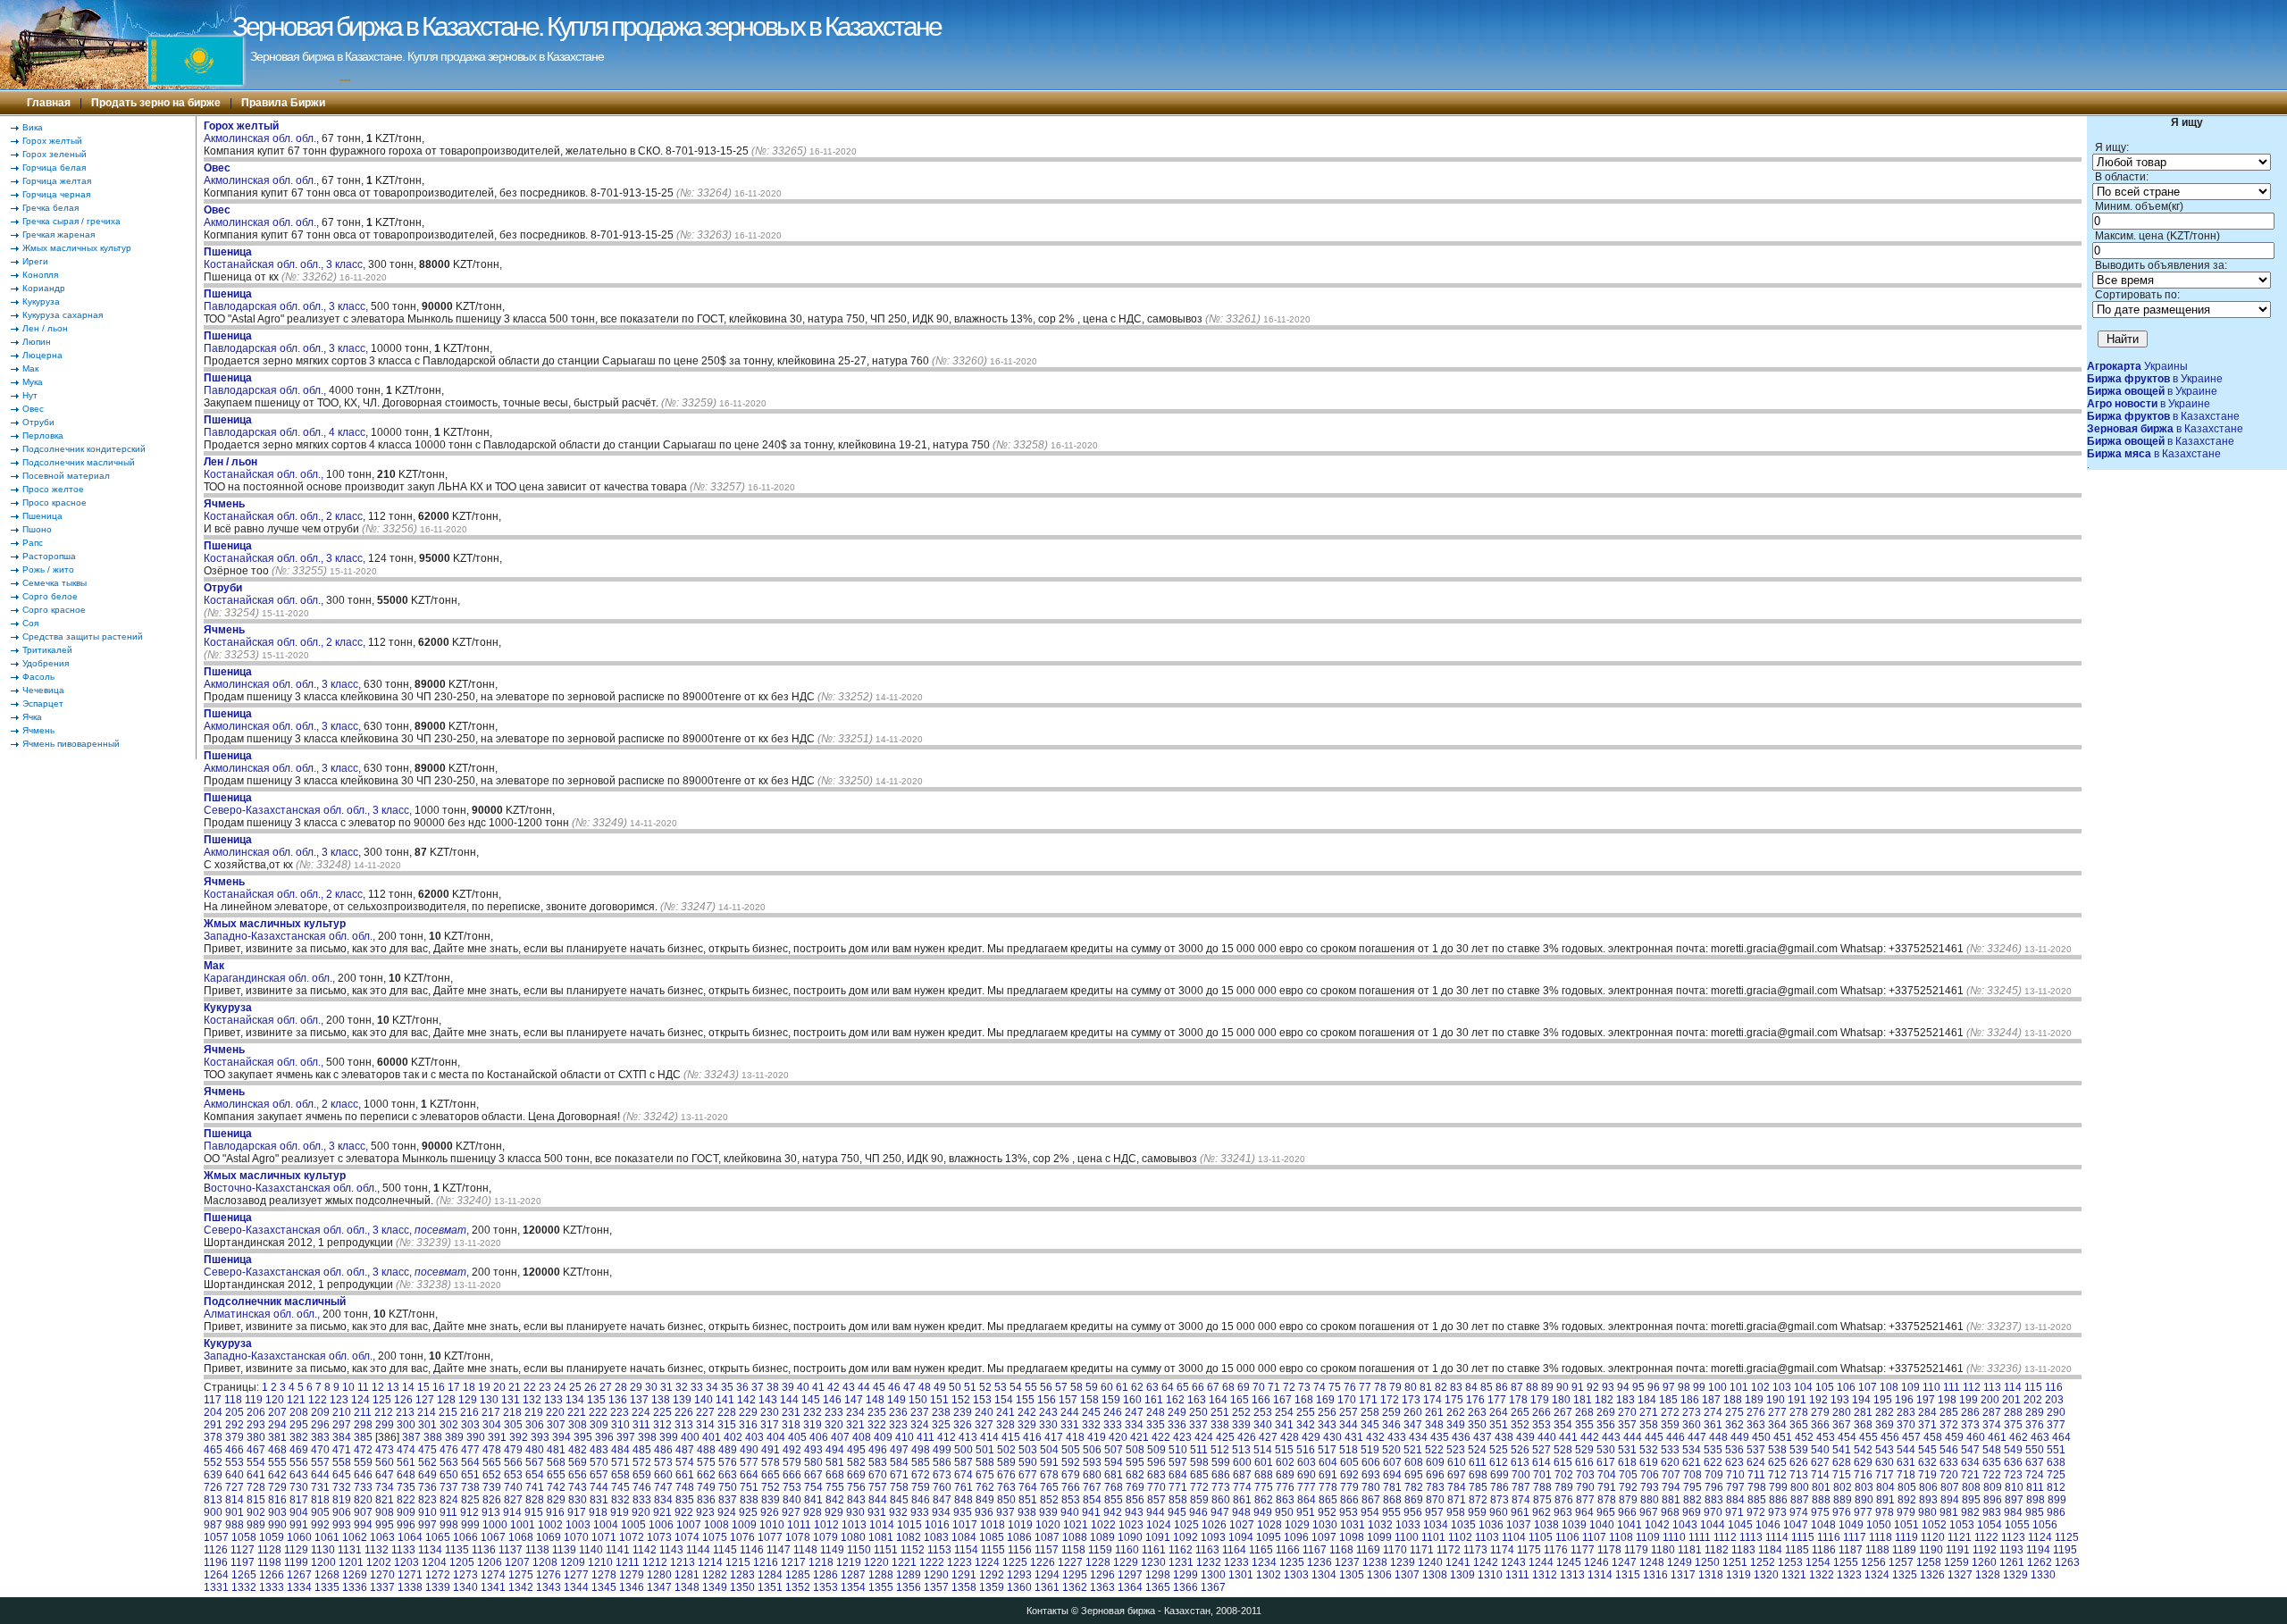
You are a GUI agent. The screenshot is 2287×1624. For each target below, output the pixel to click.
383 (320, 1437)
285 (1949, 1412)
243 (1048, 1412)
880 (1650, 1500)
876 (1564, 1500)
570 (599, 1462)
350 (1477, 1425)
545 (1927, 1450)
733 (363, 1487)
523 (1456, 1450)
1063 (382, 1537)
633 (1949, 1462)
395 (583, 1437)
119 (254, 1400)
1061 (327, 1537)
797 (1735, 1487)
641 (256, 1475)
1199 (296, 1562)
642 (277, 1475)
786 (1500, 1487)
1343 (549, 1587)
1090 (1130, 1537)
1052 (1934, 1525)
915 (534, 1512)
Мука (33, 382)
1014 (882, 1525)
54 (1016, 1387)
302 (449, 1425)
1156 (1020, 1550)
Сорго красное (54, 610)
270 (1627, 1412)
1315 (1628, 1575)
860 (1221, 1500)
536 (1734, 1450)
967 (1649, 1512)
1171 (1422, 1550)
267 (1563, 1412)
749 (706, 1487)
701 (1542, 1475)
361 (1713, 1425)
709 (1714, 1475)
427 (1268, 1437)
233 (834, 1412)
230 (770, 1412)
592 (1071, 1462)
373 (1970, 1425)
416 (1032, 1437)
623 (1734, 1462)
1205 (462, 1562)
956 (1413, 1512)
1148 (805, 1550)
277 (1777, 1412)
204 (213, 1412)
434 (1418, 1437)
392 (519, 1437)
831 (599, 1500)
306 (535, 1425)
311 (641, 1425)
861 (1242, 1500)
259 (1391, 1412)
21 (515, 1387)
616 (1584, 1462)
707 (1671, 1475)
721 (1970, 1475)
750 (728, 1487)
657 (599, 1475)
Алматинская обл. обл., (275, 1308)
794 (1671, 1487)
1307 (1407, 1575)
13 (393, 1387)
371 (1927, 1425)
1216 (766, 1562)
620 (1670, 1462)
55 (1031, 1387)
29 (636, 1387)
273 (1692, 1412)
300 (406, 1425)
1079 (825, 1537)
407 (840, 1437)
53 (1001, 1387)
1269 (355, 1575)
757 (878, 1487)
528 (1563, 1450)
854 (1092, 1500)
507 (1114, 1450)
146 (832, 1400)
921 (662, 1512)
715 (1842, 1475)
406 (819, 1437)
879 (1628, 1500)
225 (662, 1412)
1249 (1680, 1562)
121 (296, 1400)
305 (513, 1425)
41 (818, 1387)
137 (639, 1400)
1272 (438, 1575)
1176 (1556, 1550)
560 (385, 1462)
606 (1371, 1462)
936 (984, 1512)
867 (1371, 1500)
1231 (1181, 1562)
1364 (1130, 1587)
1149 (832, 1550)
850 (1006, 1500)
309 (599, 1425)
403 (754, 1437)
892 (1907, 1500)
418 (1075, 1437)
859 (1199, 1500)
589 (1006, 1462)
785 (1478, 1487)
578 (771, 1462)
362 (1734, 1425)
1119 (1906, 1537)
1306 (1379, 1575)
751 (749, 1487)
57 (1061, 1387)
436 (1461, 1437)
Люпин (37, 342)
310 (620, 1425)
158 (1089, 1400)
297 (342, 1425)
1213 (683, 1562)
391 (497, 1437)
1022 (1103, 1525)
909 (406, 1512)
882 (1692, 1500)
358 (1649, 1425)
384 (342, 1437)
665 (771, 1475)
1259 (1956, 1562)
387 (411, 1437)
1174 (1502, 1550)
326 (963, 1425)
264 (1499, 1412)
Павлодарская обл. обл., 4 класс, (287, 426)
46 (894, 1387)
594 (1114, 1462)
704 (1607, 1475)
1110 (1674, 1537)
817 (299, 1500)
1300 (1213, 1575)
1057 (216, 1537)
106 (1846, 1387)
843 (856, 1500)
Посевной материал (66, 476)
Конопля (40, 275)
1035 (1463, 1525)
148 (875, 1400)
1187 (1851, 1550)
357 (1627, 1425)
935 (963, 1512)
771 (1178, 1487)
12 (378, 1387)
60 (1107, 1387)
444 (1633, 1437)
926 (770, 1512)
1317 (1683, 1575)
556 (299, 1462)
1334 (299, 1587)
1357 (936, 1587)
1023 (1131, 1525)
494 (835, 1450)
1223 (959, 1562)
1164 (1234, 1550)
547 (1970, 1450)
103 (1782, 1387)
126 (403, 1400)
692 (1349, 1475)
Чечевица (43, 690)
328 (1005, 1425)
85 (1487, 1387)
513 (1241, 1450)
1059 (272, 1537)
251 (1220, 1412)
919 (620, 1512)
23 (545, 1387)
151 (939, 1400)
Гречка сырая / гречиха (71, 221)
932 (898, 1512)
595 (1135, 1462)
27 (606, 1387)
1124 (2040, 1537)
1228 (1098, 1562)
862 (1264, 1500)
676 (1006, 1475)
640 (235, 1475)
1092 (1185, 1537)
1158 (1073, 1550)
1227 (1070, 1562)
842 (835, 1500)
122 (318, 1400)
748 (685, 1487)
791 (1607, 1487)
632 (1927, 1462)
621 (1692, 1462)
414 (989, 1437)
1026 (1214, 1525)
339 (1241, 1425)
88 (1532, 1387)
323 (898, 1425)
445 (1654, 1437)
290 (2056, 1412)
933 (920, 1512)
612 (1499, 1462)
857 (1156, 1500)
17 (454, 1387)
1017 (965, 1525)
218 (512, 1412)
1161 (1154, 1550)
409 (883, 1437)
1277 (576, 1575)
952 (1327, 1512)
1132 (377, 1550)
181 (1583, 1400)
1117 (1855, 1537)
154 (1004, 1400)
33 (697, 1387)
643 (299, 1475)
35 (727, 1387)
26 (591, 1387)
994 (363, 1525)
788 (1542, 1487)
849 (985, 1500)
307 (556, 1425)
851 (1028, 1500)
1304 (1324, 1575)
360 (1692, 1425)
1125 (2067, 1537)
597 (1178, 1462)
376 (2035, 1425)
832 (620, 1500)
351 (1499, 1425)
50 (955, 1387)
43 (849, 1387)
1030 (1325, 1525)
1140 (591, 1550)
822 (406, 1500)
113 (1992, 1387)
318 (791, 1425)
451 (1783, 1437)
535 (1713, 1450)
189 (1754, 1400)
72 (1289, 1387)
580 (813, 1462)
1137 (511, 1550)
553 (235, 1462)
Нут (30, 395)
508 (1135, 1450)
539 (1799, 1450)
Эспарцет (43, 703)
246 (1113, 1412)
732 (342, 1487)
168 (1304, 1400)
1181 (1690, 1550)
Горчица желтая (57, 181)
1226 (1043, 1562)
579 (792, 1462)
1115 (1803, 1537)
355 (1584, 1425)
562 (427, 1462)
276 (1756, 1412)
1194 (2038, 1550)
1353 (825, 1587)
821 (385, 1500)
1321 (1794, 1575)
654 (535, 1475)
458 (1933, 1437)
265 (1520, 1412)
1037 (1519, 1525)
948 (1241, 1512)
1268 (327, 1575)
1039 (1574, 1525)
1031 (1353, 1525)
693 (1371, 1475)
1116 (1829, 1537)
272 (1670, 1412)
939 (1048, 1512)
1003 (578, 1525)
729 (277, 1487)
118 (233, 1400)
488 (706, 1450)
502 (1006, 1450)
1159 (1100, 1550)
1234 (1264, 1562)
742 (556, 1487)
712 (1777, 1475)
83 (1456, 1387)
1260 (1984, 1562)
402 (733, 1437)
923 (705, 1512)
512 (1220, 1450)
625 (1777, 1462)
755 (835, 1487)
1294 (1047, 1575)
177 (1497, 1400)
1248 (1652, 1562)
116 (2054, 1387)
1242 (1486, 1562)
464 (2061, 1437)
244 (1070, 1412)
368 (1863, 1425)
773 (1221, 1487)
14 (408, 1387)
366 (1820, 1425)
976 (1842, 1512)
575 (706, 1462)
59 (1092, 1387)
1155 (993, 1550)
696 (1435, 1475)
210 (342, 1412)
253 (1263, 1412)
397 (626, 1437)
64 (1168, 1387)
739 (492, 1487)
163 (1197, 1400)
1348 (687, 1587)
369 (1885, 1425)
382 (299, 1437)
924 (727, 1512)
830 (578, 1500)
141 (725, 1400)
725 (2056, 1475)
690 (1307, 1475)
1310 (1490, 1575)
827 (513, 1500)
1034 (1436, 1525)
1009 (744, 1525)
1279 (632, 1575)
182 (1604, 1400)
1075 (715, 1537)
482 (578, 1450)
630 (1885, 1462)
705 (1628, 1475)
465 (213, 1450)
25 (575, 1387)
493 (813, 1450)
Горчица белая (54, 167)
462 (2019, 1437)
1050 (1879, 1525)
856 (1135, 1500)
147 (854, 1400)
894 (1950, 1500)
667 (813, 1475)
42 (834, 1387)
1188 (1877, 1550)
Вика (33, 127)
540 (1820, 1450)
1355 (881, 1587)
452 (1804, 1437)
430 (1332, 1437)
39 (788, 1387)
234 (855, 1412)
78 (1380, 1387)
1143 (671, 1550)
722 (1992, 1475)
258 (1370, 1412)
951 (1306, 1512)
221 (577, 1412)
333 (1113, 1425)
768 (1114, 1487)
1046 (1768, 1525)
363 (1756, 1425)
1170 (1395, 1550)
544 (1906, 1450)
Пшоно (37, 529)
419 (1097, 1437)
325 (941, 1425)
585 (921, 1462)
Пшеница (42, 516)
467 (256, 1450)
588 (985, 1462)
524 (1477, 1450)
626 (1799, 1462)
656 (578, 1475)
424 (1204, 1437)
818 (320, 1500)
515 (1284, 1450)
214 (427, 1412)
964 (1584, 1512)
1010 (772, 1525)
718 (1906, 1475)
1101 (1433, 1537)
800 (1800, 1487)
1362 (1075, 1587)
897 (2014, 1500)
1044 (1713, 1525)
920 (641, 1512)
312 (662, 1425)
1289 (909, 1575)
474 (406, 1450)
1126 (216, 1550)
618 (1627, 1462)
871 (1457, 1500)
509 (1156, 1450)
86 (1502, 1387)
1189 (1904, 1550)
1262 (2040, 1562)
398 (647, 1437)
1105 (1541, 1537)
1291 (964, 1575)
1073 (659, 1537)
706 (1650, 1475)
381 (277, 1437)
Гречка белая (50, 208)
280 (1842, 1412)
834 (663, 1500)
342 (1306, 1425)
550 (2035, 1450)
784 (1457, 1487)
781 (1392, 1487)
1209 (573, 1562)
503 (1028, 1450)
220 (555, 1412)
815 (256, 1500)
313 (684, 1425)
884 (1735, 1500)
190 (1776, 1400)
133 (553, 1400)
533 (1670, 1450)
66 (1198, 1387)
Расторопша (49, 556)
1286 (825, 1575)
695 (1414, 1475)
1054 (1990, 1525)
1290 (936, 1575)
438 (1504, 1437)
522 (1434, 1450)
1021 (1076, 1525)
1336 (355, 1587)
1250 (1707, 1562)
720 (1949, 1475)
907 (363, 1512)
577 (749, 1462)
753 (792, 1487)
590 (1028, 1462)
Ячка (32, 717)
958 (1456, 1512)
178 (1518, 1400)
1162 (1181, 1550)
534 (1692, 1450)
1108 (1621, 1537)
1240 (1430, 1562)
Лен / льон (45, 328)
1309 (1462, 1575)
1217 (793, 1562)
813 (213, 1500)
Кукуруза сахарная (63, 315)
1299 (1185, 1575)
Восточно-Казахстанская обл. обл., (293, 1182)
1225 (1015, 1562)
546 (1949, 1450)
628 (1842, 1462)
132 (532, 1400)
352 (1520, 1425)
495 (856, 1450)
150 (918, 1400)
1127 (243, 1550)
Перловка (43, 435)
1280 (659, 1575)
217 (491, 1412)
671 (899, 1475)
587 (963, 1462)
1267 (299, 1575)
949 (1263, 1512)
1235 (1292, 1562)
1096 (1296, 1537)
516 (1306, 1450)
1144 (698, 1550)
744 (599, 1487)
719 (1927, 1475)
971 (1734, 1512)
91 (1578, 1387)
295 (299, 1425)
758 (899, 1487)
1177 (1583, 1550)
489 (728, 1450)
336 (1177, 1425)
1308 (1435, 1575)
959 (1477, 1512)
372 (1949, 1425)
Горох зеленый (54, 154)
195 (1883, 1400)
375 (2013, 1425)
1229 (1126, 1562)
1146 (752, 1550)
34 (712, 1387)
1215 (738, 1562)
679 (1071, 1475)
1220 (876, 1562)
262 (1456, 1412)
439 (1525, 1437)
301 (427, 1425)
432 (1375, 1437)
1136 (484, 1550)
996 (406, 1525)
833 (642, 1500)
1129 (296, 1550)
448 (1718, 1437)
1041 (1629, 1525)
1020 (1048, 1525)
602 (1285, 1462)
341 (1284, 1425)
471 (342, 1450)
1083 (936, 1537)
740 (513, 1487)
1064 (410, 1537)
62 (1137, 1387)
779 (1349, 1487)
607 (1392, 1462)
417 (1054, 1437)
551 (2056, 1450)
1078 (798, 1537)
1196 (216, 1562)
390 (476, 1437)
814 (235, 1500)
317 (770, 1425)
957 (1434, 1512)
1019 (1020, 1525)
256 (1327, 1412)
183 (1625, 1400)
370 (1906, 1425)
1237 (1347, 1562)
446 (1675, 1437)
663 (728, 1475)
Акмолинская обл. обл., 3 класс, (284, 678)
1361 (1047, 1587)
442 (1590, 1437)
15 (423, 1387)
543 (1885, 1450)
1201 (351, 1562)
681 (1114, 1475)
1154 (966, 1550)
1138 (537, 1550)
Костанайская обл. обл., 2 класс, (286, 510)
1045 (1740, 1525)
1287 (853, 1575)
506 (1092, 1450)
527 (1541, 1450)
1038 (1546, 1525)
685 (1199, 1475)
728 (256, 1487)
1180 (1663, 1550)
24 (560, 1387)
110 (1931, 1387)
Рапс (33, 543)
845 (899, 1500)
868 (1392, 1500)
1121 (1960, 1537)
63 (1152, 1387)
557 (320, 1462)
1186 (1824, 1550)
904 (299, 1512)
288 (2013, 1412)
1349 (715, 1587)
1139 (564, 1550)
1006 (661, 1525)
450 (1761, 1437)
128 (446, 1400)
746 (642, 1487)
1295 (1075, 1575)
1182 (1717, 1550)
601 (1264, 1462)
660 (663, 1475)
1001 (523, 1525)
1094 (1241, 1537)
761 (963, 1487)
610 (1457, 1462)
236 (898, 1412)
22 (530, 1387)
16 (439, 1387)
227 (705, 1412)
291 (213, 1425)
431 (1354, 1437)
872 (1478, 1500)
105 (1825, 1387)
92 (1593, 1387)
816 (277, 1500)
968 (1670, 1512)
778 (1328, 1487)
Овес (33, 409)
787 (1521, 1487)
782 (1414, 1487)
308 (578, 1425)
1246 (1596, 1562)
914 (512, 1512)
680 (1092, 1475)
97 (1669, 1387)
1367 (1213, 1587)
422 (1161, 1437)
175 (1454, 1400)
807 (1950, 1487)
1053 (1962, 1525)
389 (454, 1437)
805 (1907, 1487)
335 (1156, 1425)
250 (1198, 1412)
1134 (430, 1550)
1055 (2017, 1525)
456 (1890, 1437)
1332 (244, 1587)
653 (513, 1475)
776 (1285, 1487)
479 (513, 1450)
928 (813, 1512)
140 (704, 1400)
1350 (742, 1587)
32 (682, 1387)
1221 (904, 1562)
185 (1668, 1400)
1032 (1380, 1525)
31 (666, 1387)
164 (1218, 1400)
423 (1182, 1437)
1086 (1019, 1537)
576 (728, 1462)
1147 (779, 1550)
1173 (1475, 1550)
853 (1071, 1500)
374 (1992, 1425)
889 (1843, 1500)
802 (1843, 1487)
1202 (379, 1562)
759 (921, 1487)
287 (1992, 1412)
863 (1285, 1500)
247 (1134, 1412)
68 (1228, 1387)
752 (771, 1487)
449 (1740, 1437)
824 (449, 1500)
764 (1028, 1487)
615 (1563, 1462)
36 (742, 1387)
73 (1304, 1387)
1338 (410, 1587)
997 (427, 1525)
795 (1692, 1487)
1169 (1368, 1550)
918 (598, 1512)
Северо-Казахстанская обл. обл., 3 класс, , (336, 1224)
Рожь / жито (48, 569)
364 (1777, 1425)
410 (905, 1437)
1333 (272, 1587)
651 (470, 1475)
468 (277, 1450)
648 (406, 1475)
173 (1411, 1400)
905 (320, 1512)
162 (1175, 1400)
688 (1264, 1475)
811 (2035, 1487)
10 (348, 1387)
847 (942, 1500)
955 (1391, 1512)
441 (1568, 1437)
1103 (1487, 1537)
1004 (606, 1525)
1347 (659, 1587)
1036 (1491, 1525)
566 (513, 1462)
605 (1349, 1462)
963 (1563, 1512)
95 (1638, 1387)
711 (1756, 1475)
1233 (1236, 1562)
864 (1307, 1500)
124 (360, 1400)
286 (1970, 1412)
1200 (323, 1562)
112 (1972, 1387)
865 (1328, 1500)
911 (448, 1512)
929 (834, 1512)
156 (1047, 1400)
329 (1027, 1425)
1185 (1797, 1550)
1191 (1958, 1550)
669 (856, 1475)
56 (1046, 1387)
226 (684, 1412)
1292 (992, 1575)
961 (1520, 1512)
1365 (1158, 1587)
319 (813, 1425)
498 (921, 1450)
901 (235, 1512)
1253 (1790, 1562)
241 (1005, 1412)
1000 (495, 1525)
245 (1091, 1412)
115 (2033, 1387)
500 (963, 1450)
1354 (853, 1587)
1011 (799, 1525)
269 (1606, 1412)
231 (791, 1412)
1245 (1569, 1562)
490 (749, 1450)
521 (1413, 1450)
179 (1540, 1400)
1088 (1075, 1537)
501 (985, 1450)
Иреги (35, 261)
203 (2054, 1400)
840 (792, 1500)
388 (433, 1437)
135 (596, 1400)
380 (256, 1437)
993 (342, 1525)
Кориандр (44, 288)
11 (363, 1387)
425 (1225, 1437)
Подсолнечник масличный (79, 462)
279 (1820, 1412)
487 (685, 1450)
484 (620, 1450)
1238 (1375, 1562)
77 (1365, 1387)
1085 (992, 1537)
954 (1370, 1512)
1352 (798, 1587)
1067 (493, 1537)
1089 (1102, 1537)
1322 (1822, 1575)
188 (1733, 1400)
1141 (618, 1550)
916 (555, 1512)
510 (1178, 1450)
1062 (355, 1537)
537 (1756, 1450)
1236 (1319, 1562)
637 (2035, 1462)
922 (684, 1512)
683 (1156, 1475)
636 (2013, 1462)
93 (1608, 1387)
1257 (1901, 1562)
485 (642, 1450)
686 (1221, 1475)
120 (275, 1400)
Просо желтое (53, 489)
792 (1628, 1487)
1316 (1655, 1575)
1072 (632, 1537)
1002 (550, 1525)
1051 (1906, 1525)
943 (1134, 1512)
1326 (1932, 1575)
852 (1049, 1500)
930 (855, 1512)
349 (1456, 1425)
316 (748, 1425)
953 (1349, 1512)
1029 (1297, 1525)
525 (1499, 1450)
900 (213, 1512)
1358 (964, 1587)
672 (921, 1475)
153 (982, 1400)
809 (1993, 1487)
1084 (964, 1537)
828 (535, 1500)
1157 (1047, 1550)
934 (941, 1512)
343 (1327, 1425)
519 (1370, 1450)
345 (1370, 1425)
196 (1904, 1400)
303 (470, 1425)
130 (489, 1400)
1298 (1158, 1575)
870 (1435, 1500)
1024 (1159, 1525)
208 (299, 1412)
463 (2040, 1437)
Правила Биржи (283, 103)
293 (256, 1425)
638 (2056, 1462)
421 (1139, 1437)
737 (449, 1487)
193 (1840, 1400)
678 (1049, 1475)
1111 (1700, 1537)
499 (942, 1450)
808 (1971, 1487)
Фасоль (38, 677)
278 (1799, 1412)
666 (792, 1475)
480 (535, 1450)
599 (1221, 1462)
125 (382, 1400)
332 (1091, 1425)
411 (926, 1437)
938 (1027, 1512)
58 (1076, 1387)
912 (469, 1512)
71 (1274, 1387)
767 (1092, 1487)
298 (363, 1425)
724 (2035, 1475)
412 (947, 1437)
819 (342, 1500)
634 (1970, 1462)
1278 (604, 1575)
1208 (545, 1562)
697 (1457, 1475)
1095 (1269, 1537)
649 (427, 1475)
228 (727, 1412)
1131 (350, 1550)
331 (1070, 1425)
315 (727, 1425)
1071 (604, 1537)
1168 (1341, 1550)
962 (1541, 1512)
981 (1949, 1512)
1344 (576, 1587)
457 (1911, 1437)
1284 (770, 1575)
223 (620, 1412)
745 (620, 1487)
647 (385, 1475)
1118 (1881, 1537)
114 (2013, 1387)
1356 (909, 1587)
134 (575, 1400)
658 (620, 1475)
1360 (1019, 1587)
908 (385, 1512)
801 (1821, 1487)
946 (1198, 1512)
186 (1690, 1400)
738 (470, 1487)
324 (920, 1425)
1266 (272, 1575)
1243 (1513, 1562)
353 (1541, 1425)
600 (1242, 1462)
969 (1692, 1512)
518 (1349, 1450)
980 (1927, 1512)
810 (2014, 1487)
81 (1426, 1387)
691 (1328, 1475)
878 (1607, 1500)
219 (534, 1412)
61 (1122, 1387)
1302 (1269, 1575)
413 (968, 1437)
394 (561, 1437)
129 (468, 1400)
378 (213, 1437)
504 (1049, 1450)
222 (598, 1412)
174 (1433, 1400)
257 (1349, 1412)
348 (1434, 1425)
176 (1475, 1400)
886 (1778, 1500)
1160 (1127, 1550)
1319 (1738, 1575)
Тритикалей (47, 650)
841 (813, 1500)
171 (1368, 1400)
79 (1395, 1387)
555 (277, 1462)
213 (405, 1412)
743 (578, 1487)
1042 (1657, 1525)
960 (1499, 1512)
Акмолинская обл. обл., (263, 132)
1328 (1988, 1575)
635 (1992, 1462)
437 (1483, 1437)
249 (1177, 1412)
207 (277, 1412)
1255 (1846, 1562)
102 (1760, 1387)
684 (1178, 1475)
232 (813, 1412)
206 (256, 1412)
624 (1756, 1462)
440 (1547, 1437)
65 (1183, 1387)
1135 (457, 1550)
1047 (1796, 1525)
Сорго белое (50, 596)
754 (813, 1487)
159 (1111, 1400)
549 (2013, 1450)
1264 (216, 1575)
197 (1926, 1400)
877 (1585, 1500)
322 (877, 1425)
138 (661, 1400)
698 (1478, 1475)
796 (1714, 1487)
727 (235, 1487)
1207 (517, 1562)
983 (1992, 1512)
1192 (1985, 1550)
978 (1885, 1512)
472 (363, 1450)
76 (1350, 1387)
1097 (1324, 1537)
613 (1520, 1462)
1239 (1403, 1562)
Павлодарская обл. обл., (266, 384)
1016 (937, 1525)
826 (492, 1500)
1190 (1931, 1550)
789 (1564, 1487)
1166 (1288, 1550)
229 (748, 1412)
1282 (715, 1575)
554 (256, 1462)
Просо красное (54, 502)
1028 (1269, 1525)
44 (864, 1387)
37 (758, 1387)
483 (599, 1450)
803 (1864, 1487)
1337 (382, 1587)
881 (1671, 1500)
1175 (1529, 1550)
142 (746, 1400)
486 (663, 1450)
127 (425, 1400)
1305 (1352, 1575)
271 (1649, 1412)
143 (768, 1400)
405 (797, 1437)
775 (1264, 1487)
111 (1952, 1387)
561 (406, 1462)
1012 (826, 1525)
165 (1240, 1400)
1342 (521, 1587)
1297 (1130, 1575)
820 (363, 1500)
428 (1290, 1437)
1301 (1241, 1575)
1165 (1261, 1550)
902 (256, 1512)
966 (1627, 1512)
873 (1500, 1500)
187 (1711, 1400)
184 (1647, 1400)
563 (449, 1462)
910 (427, 1512)
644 (320, 1475)
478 (492, 1450)
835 (685, 1500)
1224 (987, 1562)
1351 (770, 1587)
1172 (1449, 1550)
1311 (1517, 1575)
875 (1542, 1500)
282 (1885, 1412)
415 (1011, 1437)
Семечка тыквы (54, 583)
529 (1584, 1450)
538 (1777, 1450)
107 (1868, 1387)
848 (963, 1500)
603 (1307, 1462)
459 (1954, 1437)
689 (1285, 1475)
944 (1156, 1512)
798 (1757, 1487)
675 (985, 1475)
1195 (2065, 1550)
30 (651, 1387)
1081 (881, 1537)
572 (642, 1462)
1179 (1636, 1550)
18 (469, 1387)
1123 (2013, 1537)
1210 (600, 1562)
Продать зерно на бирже (156, 103)
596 (1156, 1462)
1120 (1933, 1537)
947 (1220, 1512)
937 (1005, 1512)
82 (1441, 1387)
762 (985, 1487)
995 (385, 1525)
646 (363, 1475)
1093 (1213, 1537)
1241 (1458, 1562)
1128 (269, 1550)
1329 (2015, 1575)
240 (984, 1412)
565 (492, 1462)
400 (690, 1437)
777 (1307, 1487)
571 (620, 1462)
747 (663, 1487)
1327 (1960, 1575)
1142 (645, 1550)
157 (1068, 1400)
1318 (1711, 1575)
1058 (244, 1537)
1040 (1602, 1525)
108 (1889, 1387)
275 (1734, 1412)
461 (1997, 1437)
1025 (1186, 1525)
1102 (1460, 1537)
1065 (438, 1537)
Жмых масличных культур (77, 248)
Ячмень (38, 730)
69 (1244, 1387)
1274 (493, 1575)
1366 (1185, 1587)
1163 (1207, 1550)
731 (320, 1487)
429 (1311, 1437)
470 (320, 1450)
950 (1284, 1512)
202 (2033, 1400)
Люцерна (42, 355)
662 (706, 1475)
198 (1947, 1400)
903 (277, 1512)
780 (1371, 1487)
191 (1797, 1400)
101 (1739, 1387)
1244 (1541, 1562)
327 (984, 1425)
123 (339, 1400)
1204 (434, 1562)
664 (749, 1475)
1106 (1567, 1537)
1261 (2012, 1562)
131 (511, 1400)
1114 (1777, 1537)
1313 (1572, 1575)
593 (1092, 1462)
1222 (932, 1562)
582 (856, 1462)
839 (771, 1500)
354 (1563, 1425)
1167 (1315, 1550)
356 (1606, 1425)
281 (1863, 1412)
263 (1477, 1412)
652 (492, 1475)
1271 (410, 1575)
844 (878, 1500)
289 (2035, 1412)
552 (213, 1462)
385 (363, 1437)
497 (899, 1450)
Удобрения (46, 663)
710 (1735, 1475)
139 (682, 1400)
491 (771, 1450)
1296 (1102, 1575)
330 (1048, 1425)
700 (1521, 1475)
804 (1885, 1487)
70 (1259, 1387)
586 (942, 1462)
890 (1864, 1500)
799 (1778, 1487)
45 (879, 1387)
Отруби (38, 422)
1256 (1873, 1562)
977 (1863, 1512)
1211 (628, 1562)
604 (1328, 1462)
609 (1435, 1462)
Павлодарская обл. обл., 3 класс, (287, 300)
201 (2011, 1400)
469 (299, 1450)
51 (970, 1387)
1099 (1379, 1537)
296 (320, 1425)
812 (2056, 1487)
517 (1327, 1450)
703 (1585, 1475)
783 (1435, 1487)
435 (1440, 1437)
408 (862, 1437)
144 (789, 1400)
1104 (1514, 1537)
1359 (992, 1587)
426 (1247, 1437)
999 (470, 1525)
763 (1006, 1487)
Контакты (1047, 1611)
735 (406, 1487)
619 (1649, 1462)
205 (235, 1412)
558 (342, 1462)
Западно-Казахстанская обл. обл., (291, 930)
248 (1156, 1412)
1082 (909, 1537)
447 (1697, 1437)
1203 (406, 1562)
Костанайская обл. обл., (265, 468)
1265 (244, 1575)
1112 (1725, 1537)
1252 (1763, 1562)
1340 (465, 1587)
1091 (1158, 1537)
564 (470, 1462)
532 (1649, 1450)
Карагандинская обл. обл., (271, 972)
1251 (1735, 1562)
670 (878, 1475)
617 (1606, 1462)
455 (1868, 1437)
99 (1699, 1387)
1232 (1209, 1562)
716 (1863, 1475)
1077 (770, 1537)
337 (1198, 1425)
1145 (725, 1550)
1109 (1648, 1537)
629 (1863, 1462)
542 (1863, 1450)
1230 (1153, 1562)
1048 (1823, 1525)
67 (1213, 1387)
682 (1135, 1475)
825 (470, 1500)
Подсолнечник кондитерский (84, 449)
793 (1650, 1487)
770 (1156, 1487)
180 (1561, 1400)
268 (1584, 1412)
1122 (1986, 1537)
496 (878, 1450)
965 (1606, 1512)
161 (1154, 1400)
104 (1803, 1387)
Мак (30, 368)
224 (641, 1412)
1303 (1296, 1575)
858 (1178, 1500)
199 (1969, 1400)
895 (1971, 1500)
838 (749, 1500)
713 (1799, 1475)
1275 (521, 1575)
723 (2013, 1475)
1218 (821, 1562)
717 (1885, 1475)
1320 (1766, 1575)
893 (1928, 1500)
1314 (1600, 1575)
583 (878, 1462)
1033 (1408, 1525)
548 (1992, 1450)
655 (556, 1475)
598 (1199, 1462)
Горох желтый (52, 141)
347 (1413, 1425)
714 (1820, 1475)
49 (940, 1387)
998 (449, 1525)
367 (1842, 1425)
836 (706, 1500)
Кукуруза (41, 301)
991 (299, 1525)
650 (449, 1475)
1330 (2043, 1575)
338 (1220, 1425)
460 (1976, 1437)
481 (556, 1450)
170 (1347, 1400)
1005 (633, 1525)
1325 (1905, 1575)
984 (2013, 1512)
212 (384, 1412)
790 (1585, 1487)
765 (1049, 1487)
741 (535, 1487)
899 (2057, 1500)
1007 (689, 1525)
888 (1821, 1500)
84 (1471, 1387)
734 (385, 1487)
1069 (549, 1537)
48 (925, 1387)
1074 (687, 1537)
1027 (1242, 1525)
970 (1713, 1512)
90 (1562, 1387)
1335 (327, 1587)
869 (1414, 1500)
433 (1397, 1437)
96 (1654, 1387)
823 (427, 1500)
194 (1861, 1400)
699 (1500, 1475)
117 (213, 1400)
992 (320, 1525)
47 (909, 1387)
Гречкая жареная (59, 234)
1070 (576, 1537)
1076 (742, 1537)
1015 (909, 1525)
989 (256, 1525)
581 (835, 1462)
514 (1263, 1450)
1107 (1594, 1537)
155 (1025, 1400)
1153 (939, 1550)
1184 (1770, 1550)
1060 (299, 1537)
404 (776, 1437)
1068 (521, 1537)
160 (1132, 1400)
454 (1847, 1437)
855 (1114, 1500)
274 (1713, 1412)
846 (921, 1500)
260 (1413, 1412)
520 (1391, 1450)
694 (1392, 1475)
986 (2056, 1512)
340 (1263, 1425)
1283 (742, 1575)
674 (963, 1475)
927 (791, 1512)
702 (1564, 1475)
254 (1284, 1412)
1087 (1047, 1537)
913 (491, 1512)
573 (663, 1462)
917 (577, 1512)
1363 (1102, 1587)
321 (855, 1425)
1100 (1407, 1537)
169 (1325, 1400)
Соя (30, 623)
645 (342, 1475)
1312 (1545, 1575)
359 (1670, 1425)
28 (621, 1387)
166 (1261, 1400)
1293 (1019, 1575)
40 (803, 1387)
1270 (382, 1575)
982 (1970, 1512)
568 (556, 1462)
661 (685, 1475)
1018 (993, 1525)
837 (728, 1500)
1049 (1851, 1525)
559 (363, 1462)
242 (1027, 1412)
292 (235, 1425)
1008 (716, 1525)
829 (556, 1500)
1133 (403, 1550)
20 (499, 1387)
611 (1478, 1462)
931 (877, 1512)
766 (1071, 1487)
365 (1799, 1425)
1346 (632, 1587)
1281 (687, 1575)
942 (1113, 1512)
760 (942, 1487)
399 (669, 1437)
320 (834, 1425)
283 (1906, 1412)
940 (1070, 1512)
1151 (886, 1550)
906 (342, 1512)
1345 (604, 1587)
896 (1993, 1500)
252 (1241, 1412)
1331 (216, 1587)
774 (1242, 1487)
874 (1521, 1500)
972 (1756, 1512)
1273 (465, 1575)
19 (484, 1387)
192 (1818, 1400)
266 (1541, 1412)
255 (1306, 1412)
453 (1826, 1437)
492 (792, 1450)
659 (642, 1475)
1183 (1743, 1550)
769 (1135, 1487)
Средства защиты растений (83, 636)
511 (1199, 1450)
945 (1177, 1512)
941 (1091, 1512)
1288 (881, 1575)
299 (385, 1425)
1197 (243, 1562)
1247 (1624, 1562)
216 (469, 1412)
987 (213, 1525)
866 (1349, 1500)
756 (856, 1487)
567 (535, 1462)
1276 (549, 1575)
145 (811, 1400)
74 (1319, 1387)
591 (1049, 1462)
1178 (1609, 1550)
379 (235, 1437)
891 (1885, 1500)
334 (1134, 1425)
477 (470, 1450)
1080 (853, 1537)
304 (492, 1425)
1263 (2067, 1562)
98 (1684, 1387)
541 (1842, 1450)
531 (1627, 1450)
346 (1391, 1425)
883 (1714, 1500)
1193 (2011, 1550)
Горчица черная (56, 194)
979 (1906, 1512)
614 (1541, 1462)
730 (299, 1487)
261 (1434, 1412)
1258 (1929, 1562)
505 (1071, 1450)
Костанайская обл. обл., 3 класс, (286, 258)
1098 (1352, 1537)
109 (1910, 1387)
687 (1242, 1475)
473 (385, 1450)
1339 (438, 1587)
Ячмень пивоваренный (71, 744)
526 (1520, 1450)
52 (985, 1387)
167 (1282, 1400)
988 (235, 1525)
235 (877, 1412)
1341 (493, 1587)
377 (2056, 1425)
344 (1349, 1425)
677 (1028, 1475)
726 (213, 1487)
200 (1990, 1400)
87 (1517, 1387)
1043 (1685, 1525)
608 (1414, 1462)
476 (449, 1450)
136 (618, 1400)
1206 (490, 1562)
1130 (323, 1550)
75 (1335, 1387)
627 (1820, 1462)
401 (712, 1437)
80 (1411, 1387)
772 (1199, 1487)
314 (705, 1425)
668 (835, 1475)
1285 (798, 1575)
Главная (49, 103)
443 (1611, 1437)
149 (896, 1400)
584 (899, 1462)
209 (320, 1412)
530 (1606, 1450)
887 (1800, 1500)
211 (363, 1412)
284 (1927, 1412)
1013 (854, 1525)
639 (213, 1475)
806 (1928, 1487)
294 (277, 1425)
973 (1777, 1512)
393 (540, 1437)
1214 (710, 1562)
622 (1713, 1462)
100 (1717, 1387)
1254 (1818, 1562)
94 (1623, 1387)
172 (1390, 1400)
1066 (465, 1537)
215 (448, 1412)
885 (1757, 1500)
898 (2036, 1500)
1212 (655, 1562)
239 (963, 1412)
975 (1820, 1512)
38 (773, 1387)
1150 (859, 1550)
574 (685, 1462)
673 (942, 1475)
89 (1547, 1387)
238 (941, 1412)
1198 (269, 1562)
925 (748, 1512)
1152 (913, 1550)
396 (604, 1437)
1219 (849, 1562)
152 (961, 1400)
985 (2035, 1512)
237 (920, 1412)
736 (427, 1487)
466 (235, 1450)
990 (277, 1525)
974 (1799, 1512)
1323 (1849, 1575)
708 (1692, 1475)
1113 (1751, 1537)
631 (1906, 1462)
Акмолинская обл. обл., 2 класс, (284, 1098)
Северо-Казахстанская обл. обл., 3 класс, (309, 804)
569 (578, 1462)
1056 (2045, 1525)
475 (427, 1450)
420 (1118, 1437)
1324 (1877, 1575)
